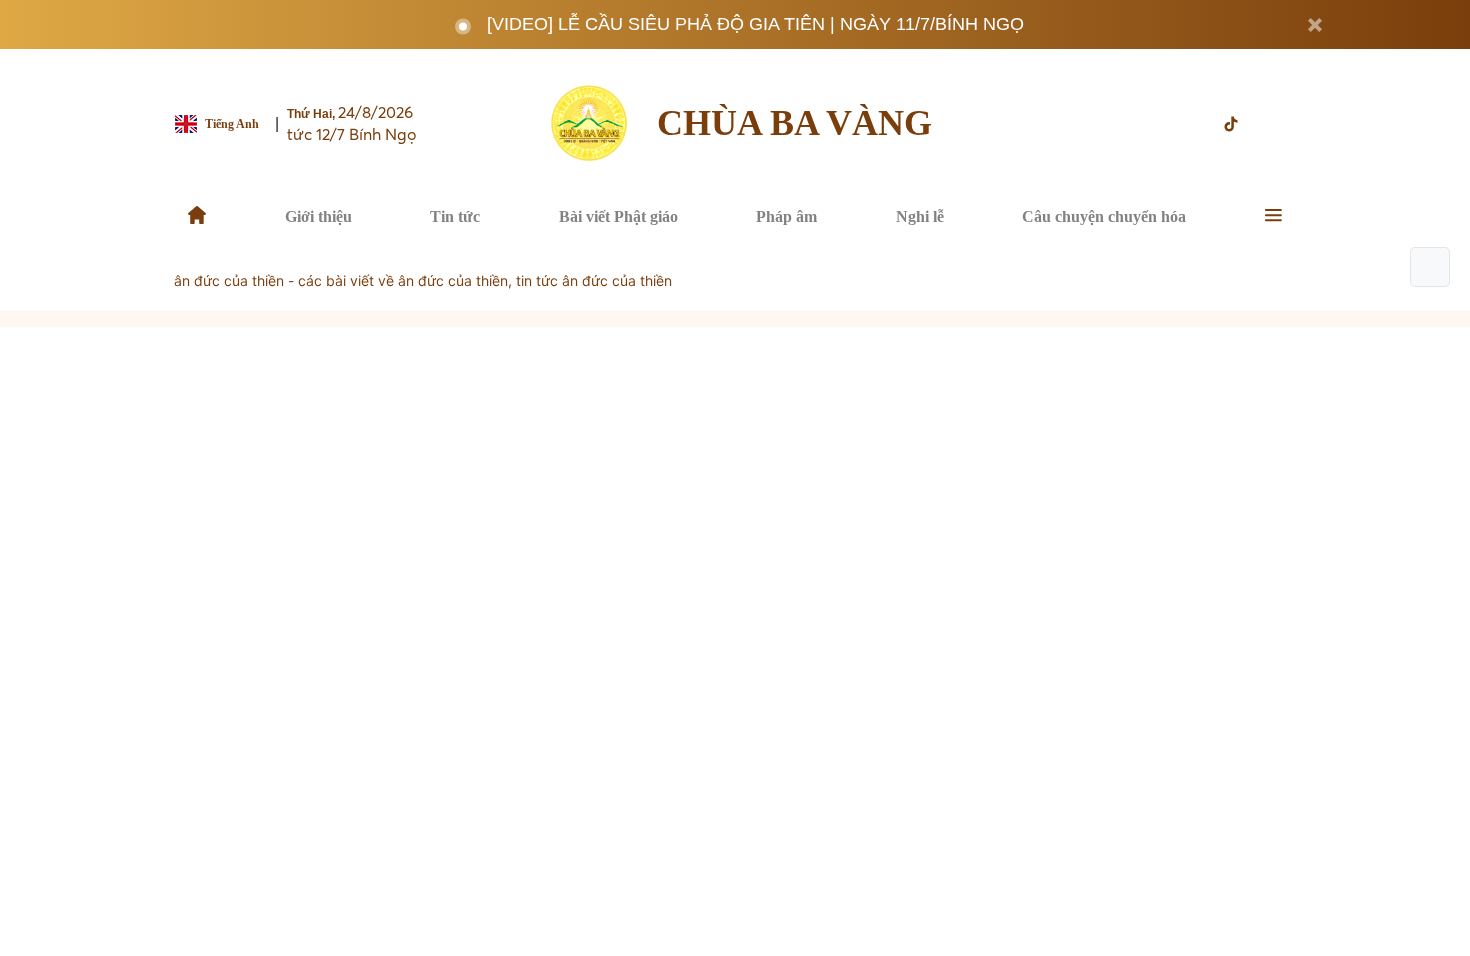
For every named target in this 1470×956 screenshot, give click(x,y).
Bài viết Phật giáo (618, 216)
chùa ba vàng (794, 123)
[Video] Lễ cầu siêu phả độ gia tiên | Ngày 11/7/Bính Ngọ (755, 24)
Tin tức (455, 216)
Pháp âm (786, 216)
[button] (1430, 267)
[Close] (1315, 25)
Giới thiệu (318, 216)
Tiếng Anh (232, 124)
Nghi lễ (920, 216)
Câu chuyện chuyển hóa (1104, 216)
